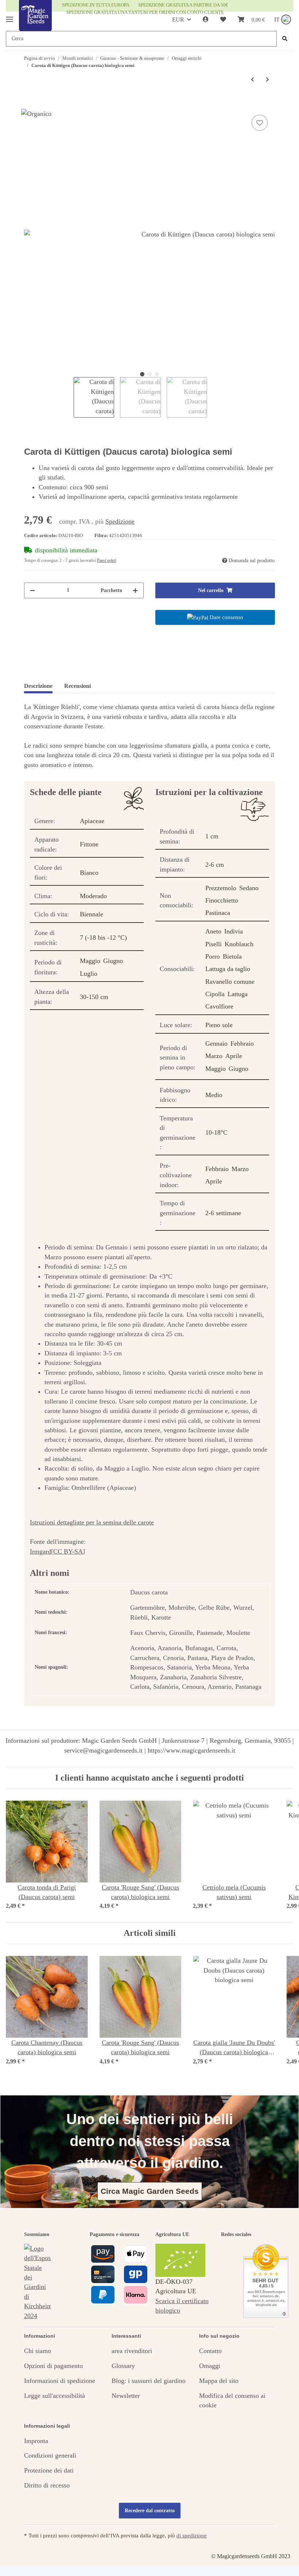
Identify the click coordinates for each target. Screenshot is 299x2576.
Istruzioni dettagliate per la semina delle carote (92, 1522)
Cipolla (215, 994)
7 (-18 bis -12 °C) (103, 937)
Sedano (249, 888)
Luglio (89, 974)
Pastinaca (218, 913)
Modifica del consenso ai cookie (232, 2400)
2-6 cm (215, 865)
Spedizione (120, 521)
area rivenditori (132, 2351)
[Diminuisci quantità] (32, 590)
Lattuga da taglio (228, 969)
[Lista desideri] (223, 20)
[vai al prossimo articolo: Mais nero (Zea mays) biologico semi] (267, 80)
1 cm (212, 836)
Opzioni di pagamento (53, 2366)
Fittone (89, 844)
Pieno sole (219, 1025)
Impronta (36, 2441)
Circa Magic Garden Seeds (150, 2191)
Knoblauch (239, 944)
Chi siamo (38, 2351)
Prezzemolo (221, 888)
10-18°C (216, 1132)
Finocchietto (222, 900)
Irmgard (40, 1551)
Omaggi (210, 2366)
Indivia (234, 931)
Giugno (113, 961)
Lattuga (238, 994)
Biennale (92, 914)
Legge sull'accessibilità (55, 2396)
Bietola (232, 956)
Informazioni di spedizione (60, 2381)
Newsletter (126, 2396)
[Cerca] (285, 39)
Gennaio (216, 1044)
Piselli (213, 944)
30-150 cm (94, 997)
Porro (213, 956)
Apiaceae (92, 821)
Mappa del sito (219, 2381)
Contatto (210, 2351)
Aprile (234, 1056)
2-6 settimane (223, 1213)
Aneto (213, 931)
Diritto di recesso (47, 2485)
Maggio (90, 961)
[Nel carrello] (30, 105)
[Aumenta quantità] (135, 590)
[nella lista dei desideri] (260, 123)
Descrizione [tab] (38, 686)
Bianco (89, 873)
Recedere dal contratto (150, 2511)
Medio (214, 1095)
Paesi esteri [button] (107, 560)
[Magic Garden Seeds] (35, 23)
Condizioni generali (50, 2455)
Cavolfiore (219, 1006)
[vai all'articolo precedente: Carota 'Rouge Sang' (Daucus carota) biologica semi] (253, 80)
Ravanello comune (230, 982)
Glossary (123, 2366)
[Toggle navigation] (9, 16)
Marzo (214, 1056)
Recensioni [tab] (77, 686)
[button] (206, 20)
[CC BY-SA (67, 1551)
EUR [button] (178, 19)
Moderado (93, 896)
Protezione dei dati (49, 2470)
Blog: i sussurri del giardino (149, 2381)
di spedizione (192, 2535)
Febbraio (242, 1044)
